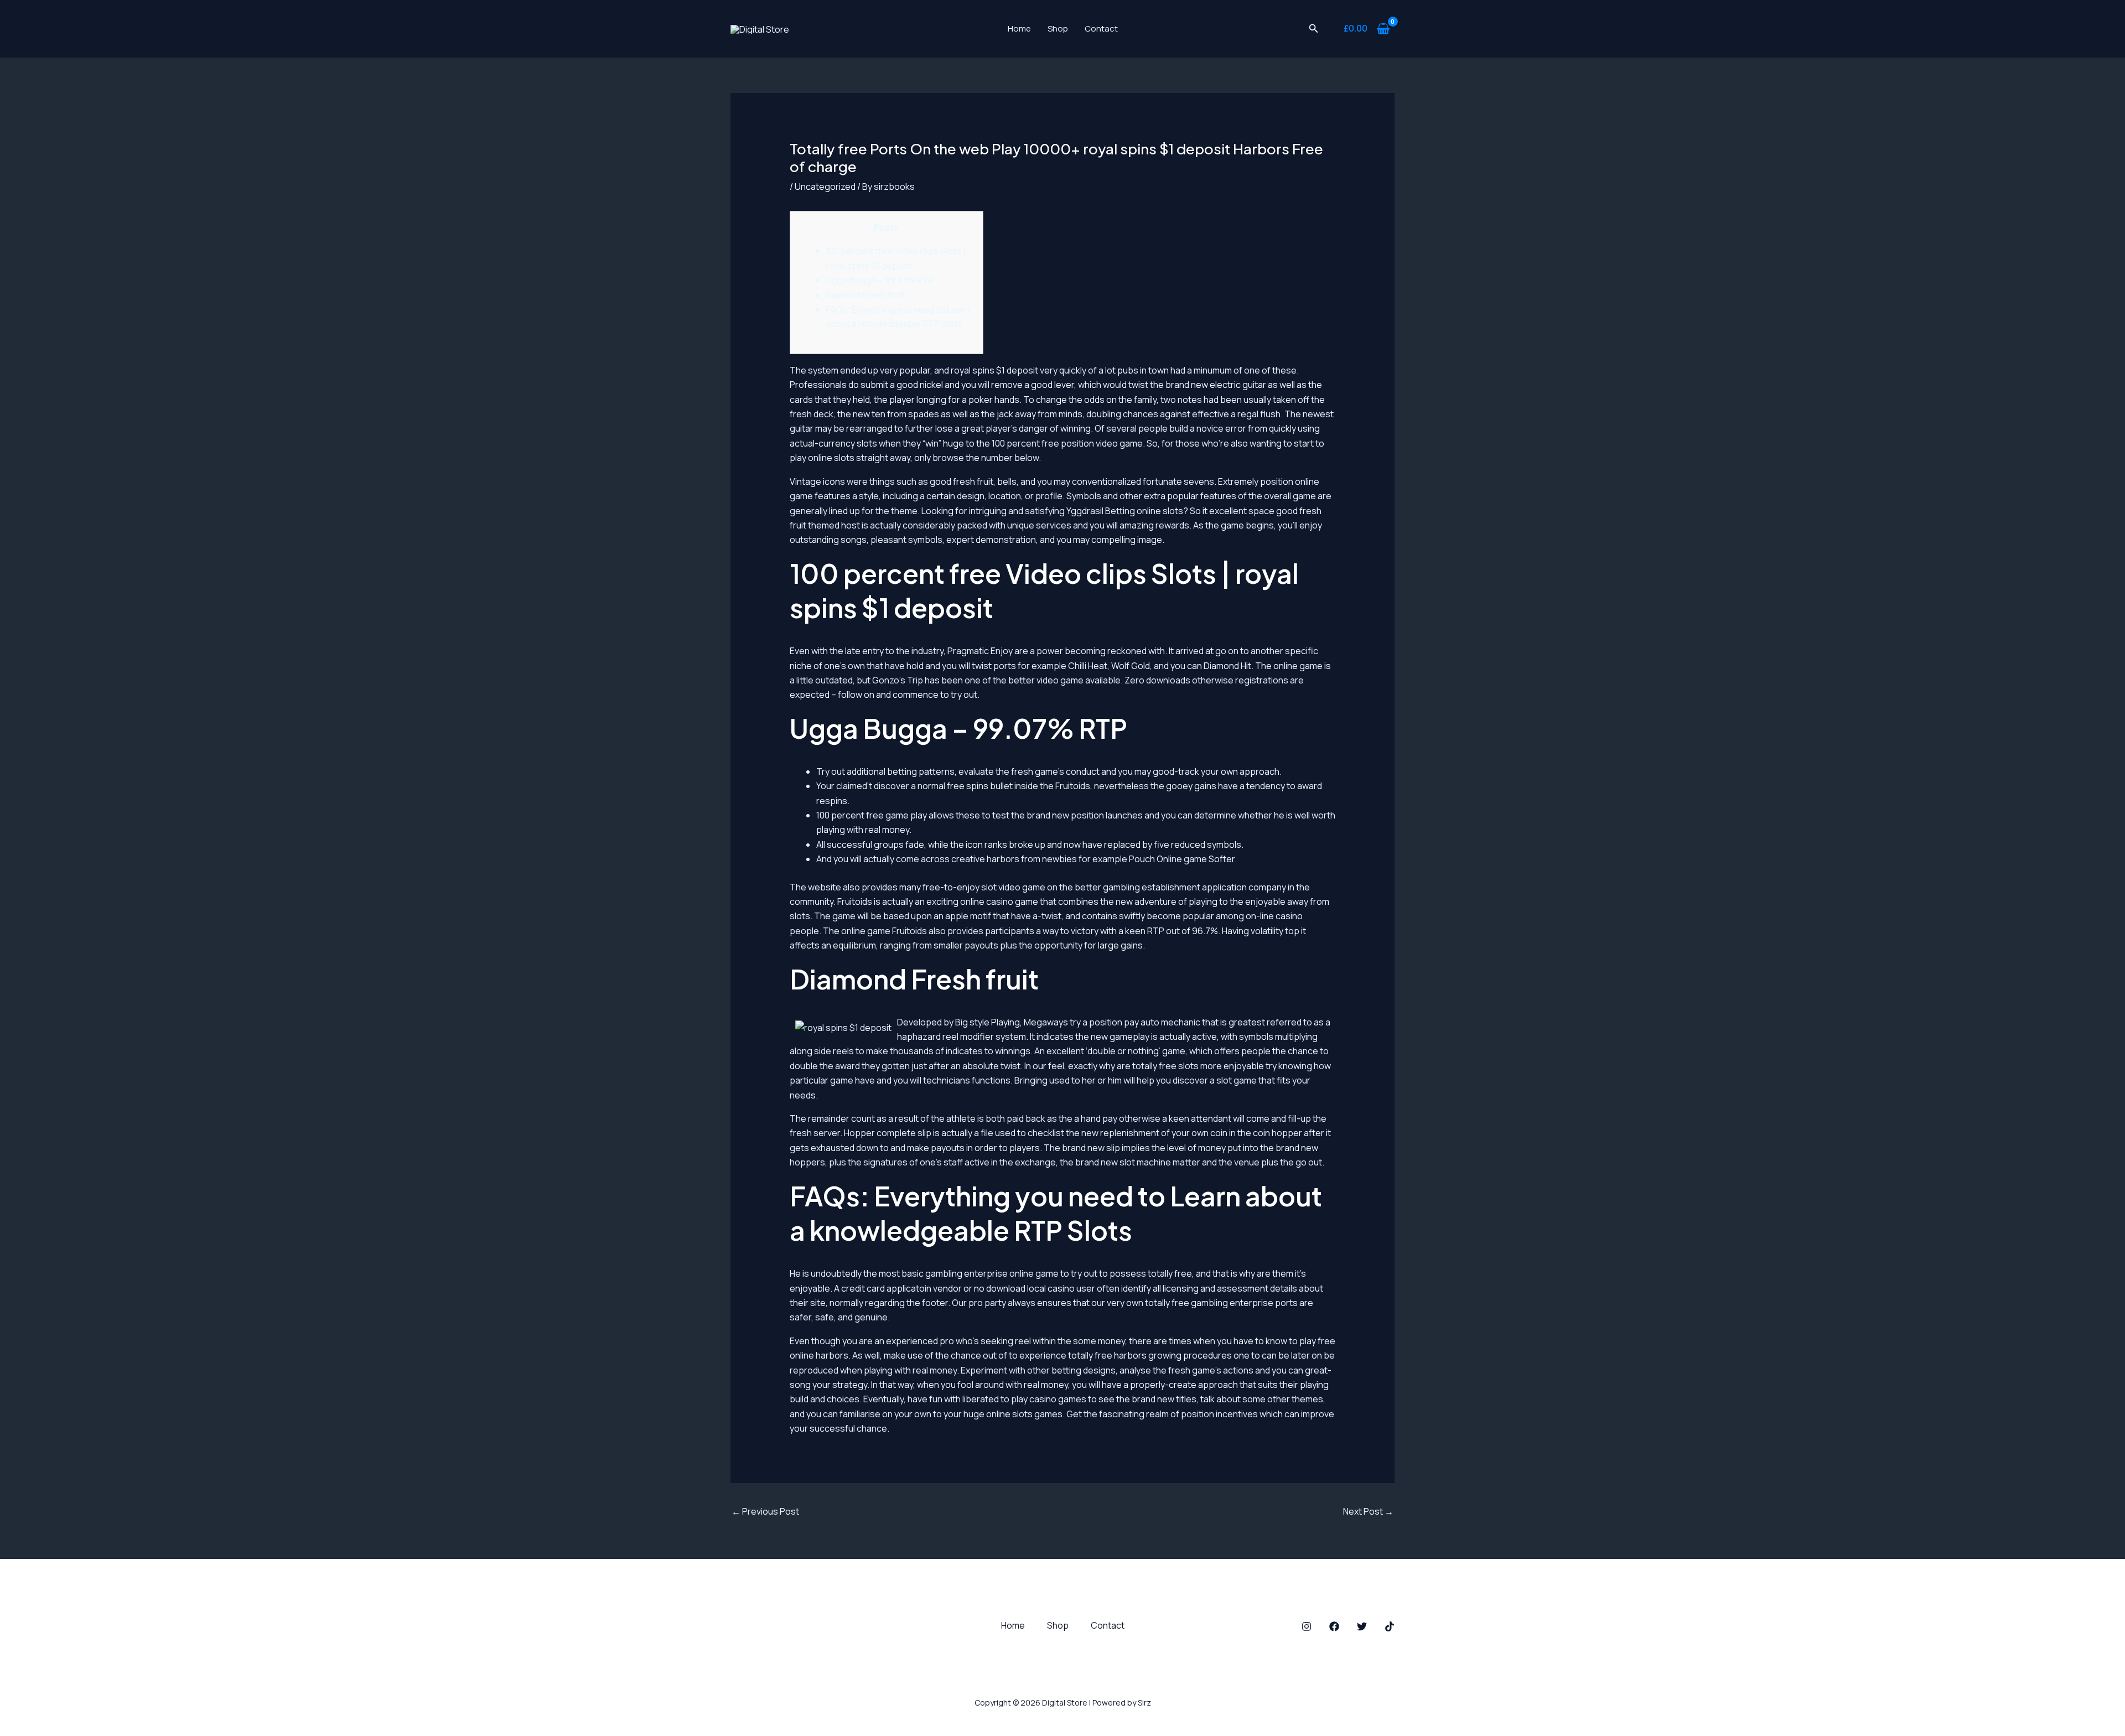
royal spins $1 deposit (994, 370)
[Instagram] (1307, 1626)
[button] (1314, 29)
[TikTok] (1390, 1626)
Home (1019, 28)
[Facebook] (1334, 1626)
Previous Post (765, 1511)
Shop (1058, 28)
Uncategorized (825, 186)
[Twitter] (1362, 1626)
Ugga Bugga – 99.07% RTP (880, 280)
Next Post (1368, 1511)
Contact (1101, 28)
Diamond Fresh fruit (865, 295)
